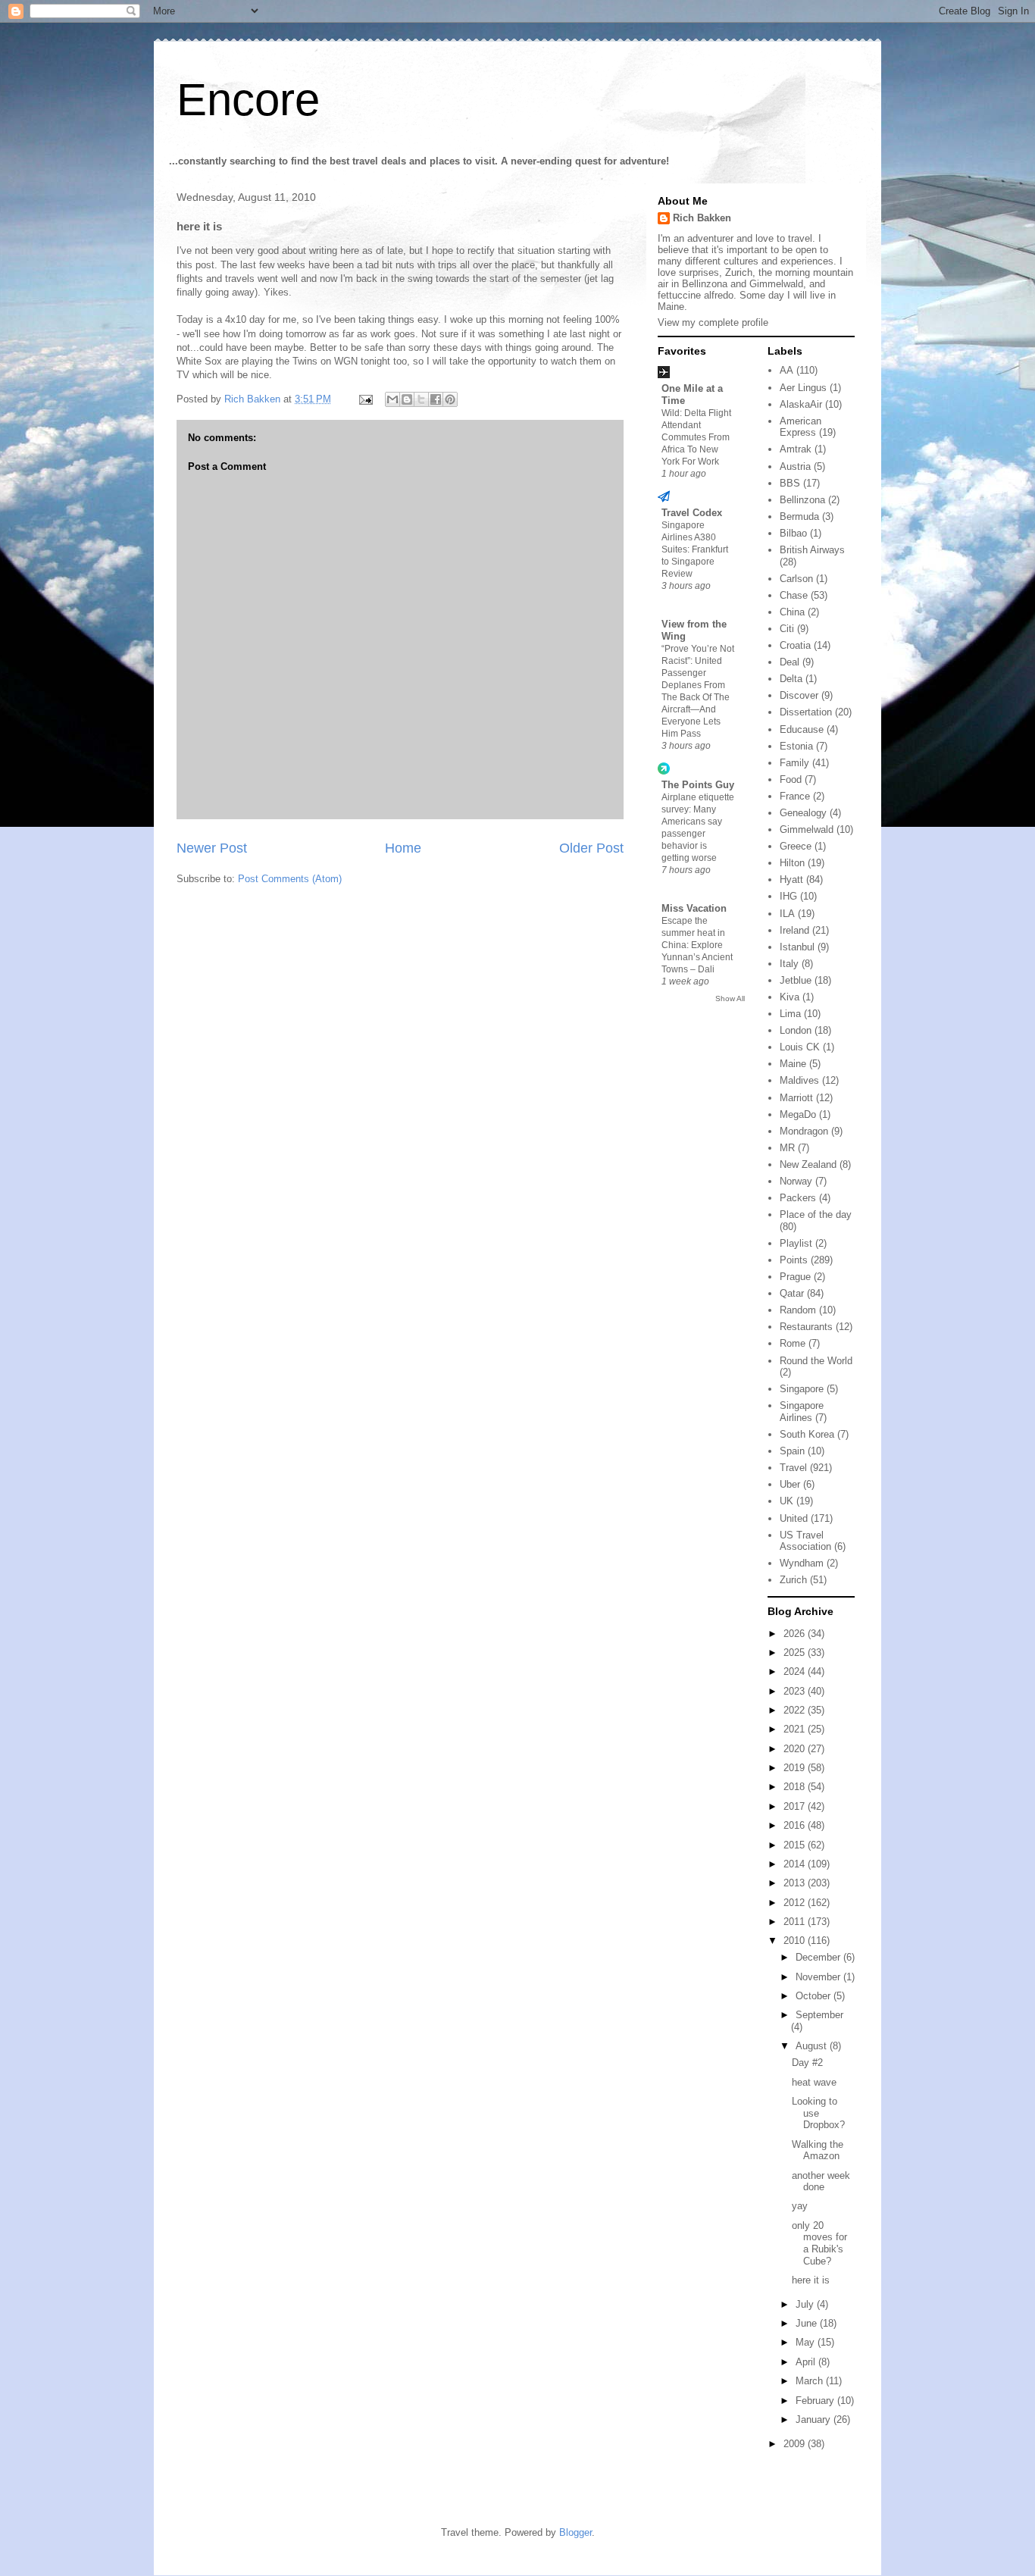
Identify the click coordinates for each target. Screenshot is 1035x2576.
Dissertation (806, 712)
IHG (788, 896)
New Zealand (808, 1164)
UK (786, 1501)
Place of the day (816, 1214)
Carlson (796, 579)
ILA (787, 914)
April (807, 2362)
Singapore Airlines (802, 1412)
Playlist (796, 1243)
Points (794, 1260)
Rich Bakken (702, 218)
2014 (796, 1864)
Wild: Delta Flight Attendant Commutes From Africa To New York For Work (696, 437)
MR (787, 1148)
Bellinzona (802, 500)
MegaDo (798, 1114)
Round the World (816, 1361)
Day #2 (807, 2063)
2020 (796, 1749)
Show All (730, 998)
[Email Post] (365, 399)
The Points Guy (698, 785)
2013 (796, 1883)
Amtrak (796, 449)
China (792, 612)
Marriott (796, 1098)
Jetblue (796, 980)
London (796, 1030)
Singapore (802, 1389)
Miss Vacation (694, 908)
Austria (795, 466)
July (806, 2304)
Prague (795, 1277)
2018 (796, 1787)
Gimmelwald (807, 829)
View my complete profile (713, 322)
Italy (789, 964)
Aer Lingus (803, 388)
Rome (793, 1343)
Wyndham (802, 1563)
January (815, 2419)
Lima (790, 1014)
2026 (796, 1634)
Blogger (575, 2532)
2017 (796, 1806)
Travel (793, 1468)
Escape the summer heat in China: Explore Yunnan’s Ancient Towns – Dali (697, 945)
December (819, 1957)
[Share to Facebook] (436, 399)
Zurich (793, 1580)
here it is (811, 2280)
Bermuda (799, 516)
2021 (796, 1729)
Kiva (790, 997)
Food (791, 779)
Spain (792, 1451)
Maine (793, 1064)
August (813, 2046)
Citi (787, 629)
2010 (796, 1941)
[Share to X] (421, 399)
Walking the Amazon (818, 2150)
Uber (790, 1484)
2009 (796, 2444)
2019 (796, 1768)
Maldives (799, 1080)
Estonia (796, 746)
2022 (796, 1710)
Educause (802, 729)
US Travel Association (805, 1541)
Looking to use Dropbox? (818, 2113)
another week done (821, 2182)
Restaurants (806, 1327)
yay (800, 2206)
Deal (790, 662)
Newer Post (212, 848)
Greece (796, 846)
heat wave (814, 2082)
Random (798, 1310)
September (819, 2015)
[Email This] (392, 399)
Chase (794, 595)
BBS (790, 483)
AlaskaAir (801, 404)
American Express (800, 427)
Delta (791, 679)
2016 (796, 1825)
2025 (796, 1653)
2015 (796, 1845)
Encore (248, 100)
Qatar (792, 1293)
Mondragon (804, 1131)
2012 (796, 1903)
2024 (796, 1671)
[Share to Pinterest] (450, 399)
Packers (798, 1198)
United (794, 1518)
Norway (796, 1181)
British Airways (812, 550)
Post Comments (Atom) (290, 879)
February (816, 2401)
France (795, 796)
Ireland (794, 930)
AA (786, 370)
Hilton (792, 863)
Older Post (591, 848)
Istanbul (797, 947)
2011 (796, 1922)
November (819, 1977)
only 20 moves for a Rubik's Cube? (819, 2243)
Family (794, 763)
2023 (796, 1691)
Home (403, 848)
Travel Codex (692, 513)
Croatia (795, 645)
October (815, 1996)
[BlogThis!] (407, 399)
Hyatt (791, 880)
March (811, 2381)
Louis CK (800, 1047)
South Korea (807, 1434)
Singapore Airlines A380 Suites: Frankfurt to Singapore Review (695, 549)
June (808, 2323)
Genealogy (803, 813)
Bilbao (793, 533)
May (807, 2342)
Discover (799, 695)
